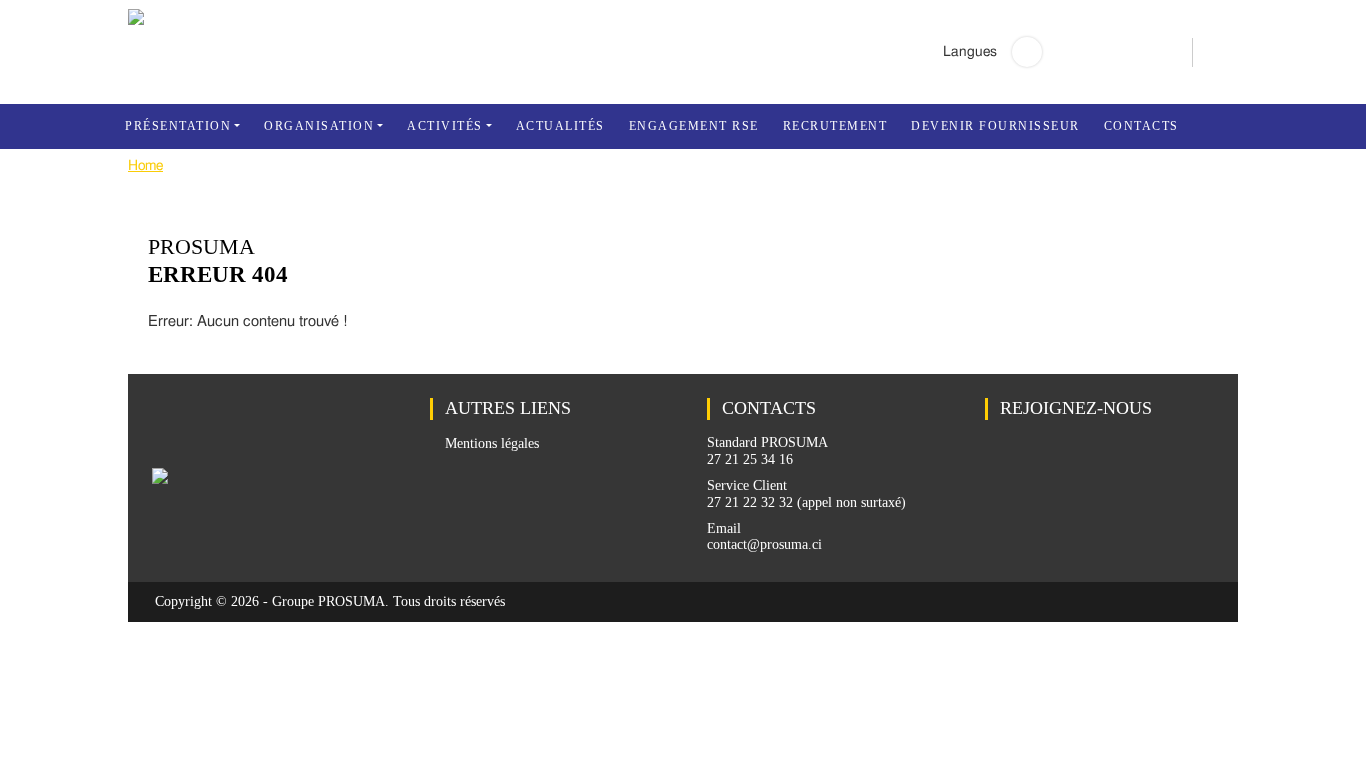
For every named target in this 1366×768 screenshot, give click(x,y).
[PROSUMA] (136, 21)
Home (145, 166)
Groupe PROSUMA (328, 601)
